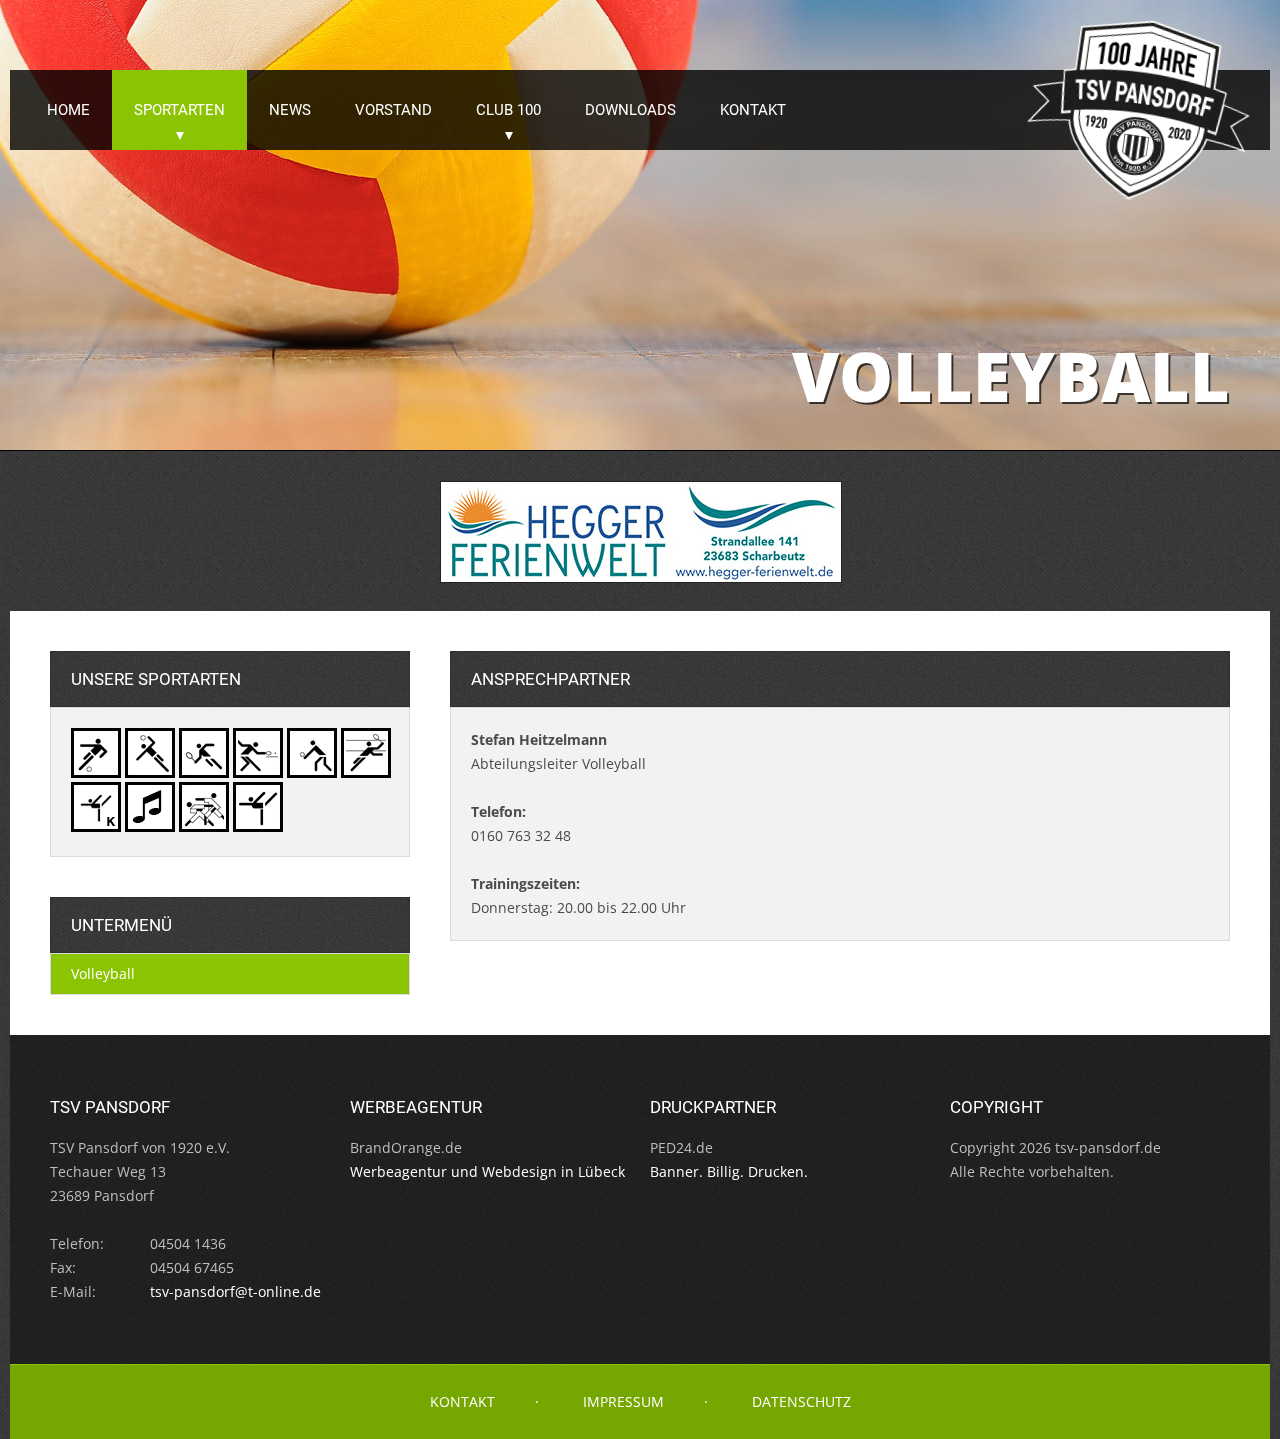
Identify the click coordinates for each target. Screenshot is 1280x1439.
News (290, 110)
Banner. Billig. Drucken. (729, 1171)
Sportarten (179, 110)
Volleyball (103, 973)
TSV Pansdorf (1140, 110)
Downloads (630, 110)
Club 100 (508, 110)
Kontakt (753, 110)
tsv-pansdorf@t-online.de (235, 1291)
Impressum (623, 1401)
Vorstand (393, 110)
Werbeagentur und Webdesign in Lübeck (487, 1171)
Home (68, 110)
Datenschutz (801, 1401)
